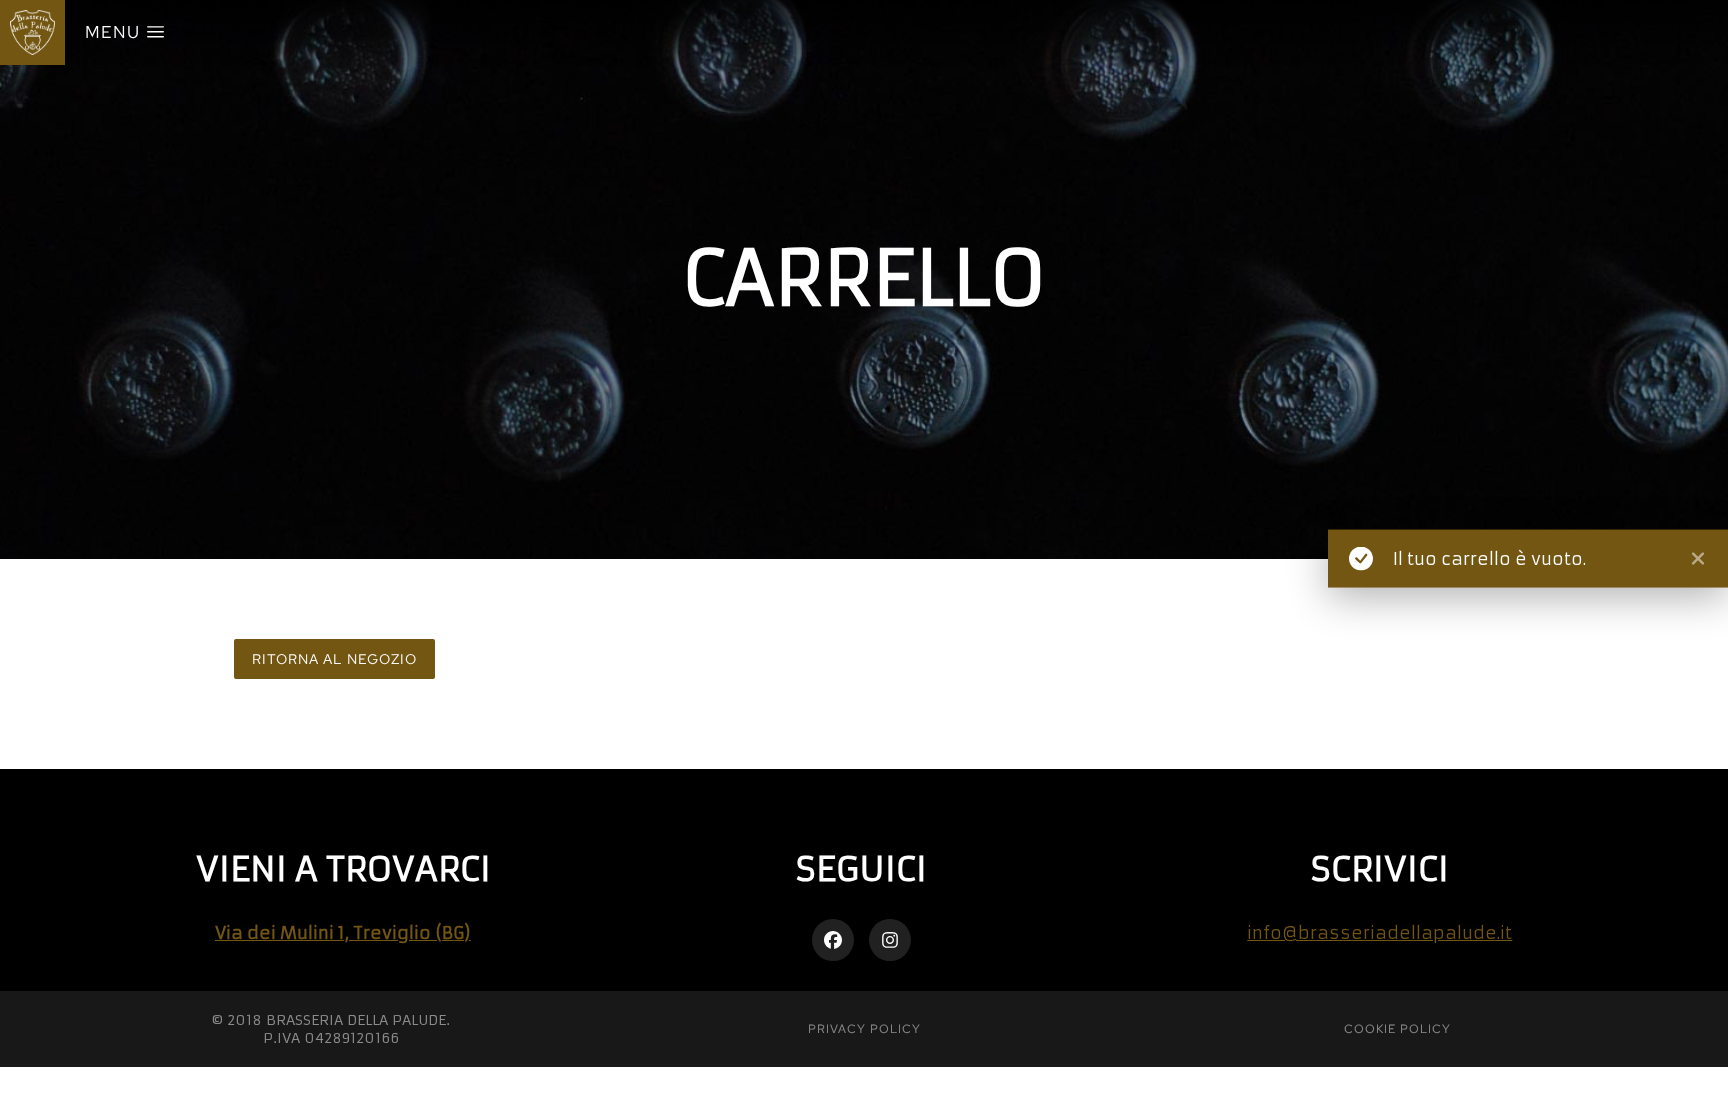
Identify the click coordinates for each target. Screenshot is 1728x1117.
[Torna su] (1699, 1088)
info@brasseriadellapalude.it (1379, 933)
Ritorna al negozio (334, 659)
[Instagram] (890, 940)
